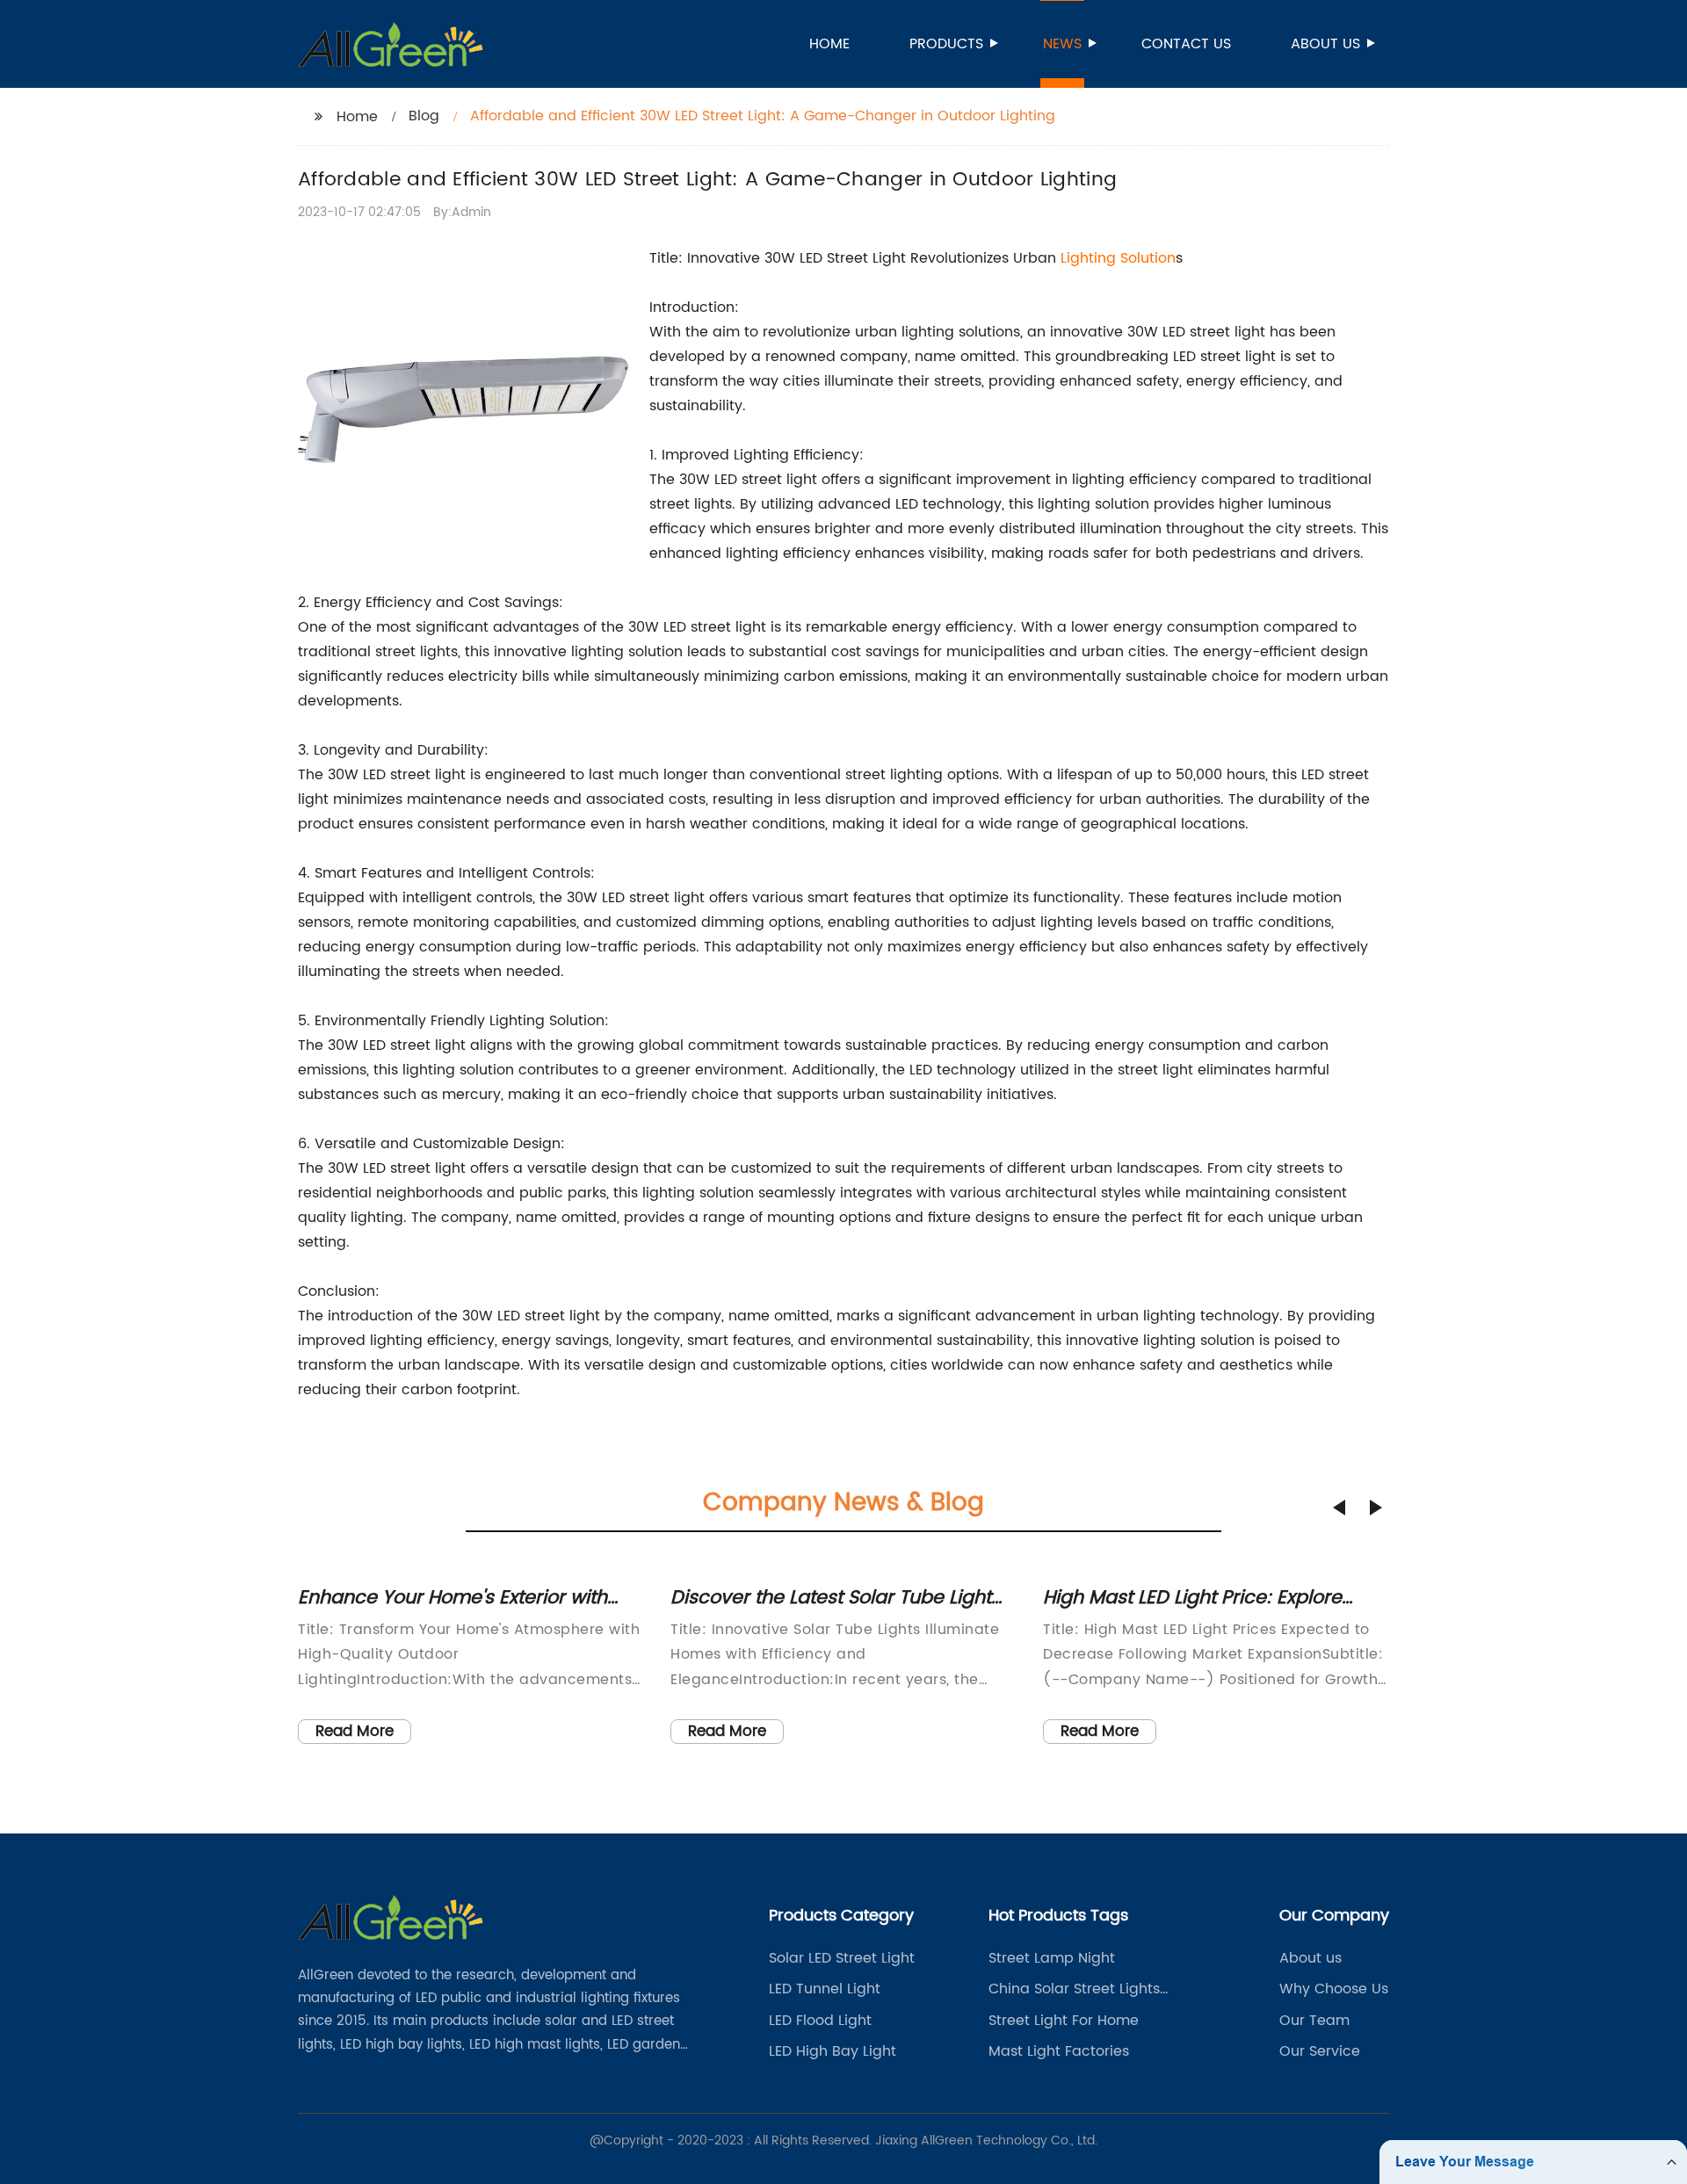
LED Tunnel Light (825, 1989)
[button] (1339, 1508)
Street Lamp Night (1052, 1958)
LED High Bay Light (833, 2051)
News (1062, 44)
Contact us (1186, 44)
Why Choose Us (1334, 1989)
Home (829, 44)
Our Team (1314, 2021)
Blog (424, 116)
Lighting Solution (1118, 258)
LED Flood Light (820, 2021)
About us (1325, 44)
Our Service (1320, 2051)
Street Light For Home (1064, 2021)
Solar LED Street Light (842, 1958)
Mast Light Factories (1059, 2051)
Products (946, 44)
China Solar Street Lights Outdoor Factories (1074, 1989)
